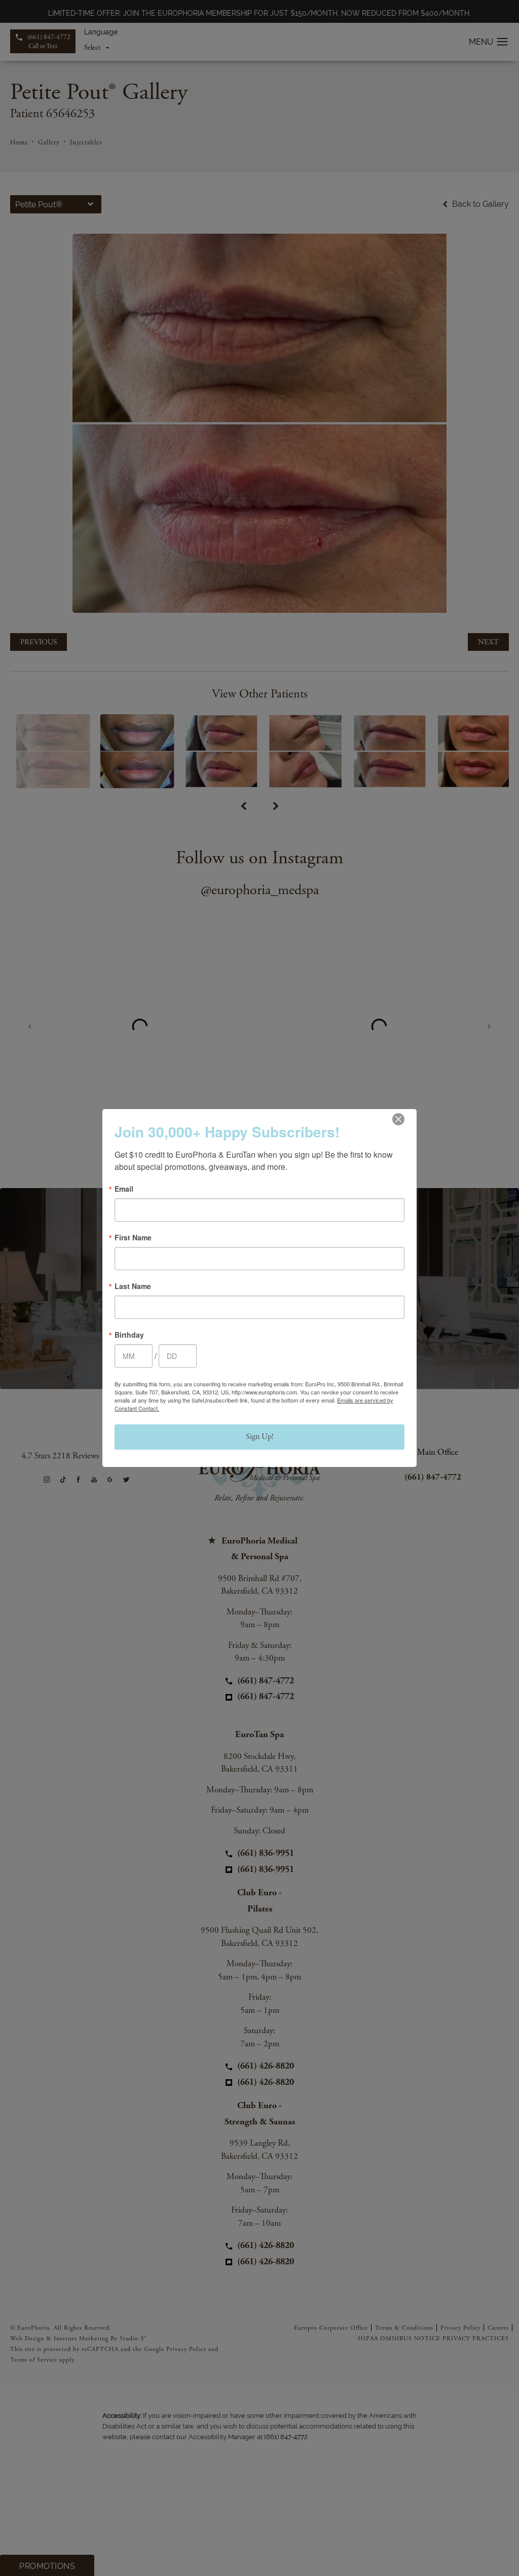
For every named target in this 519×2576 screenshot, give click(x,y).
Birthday (129, 1335)
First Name (133, 1237)
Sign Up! (260, 1437)
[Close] (398, 1119)
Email (124, 1189)
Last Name (133, 1286)
